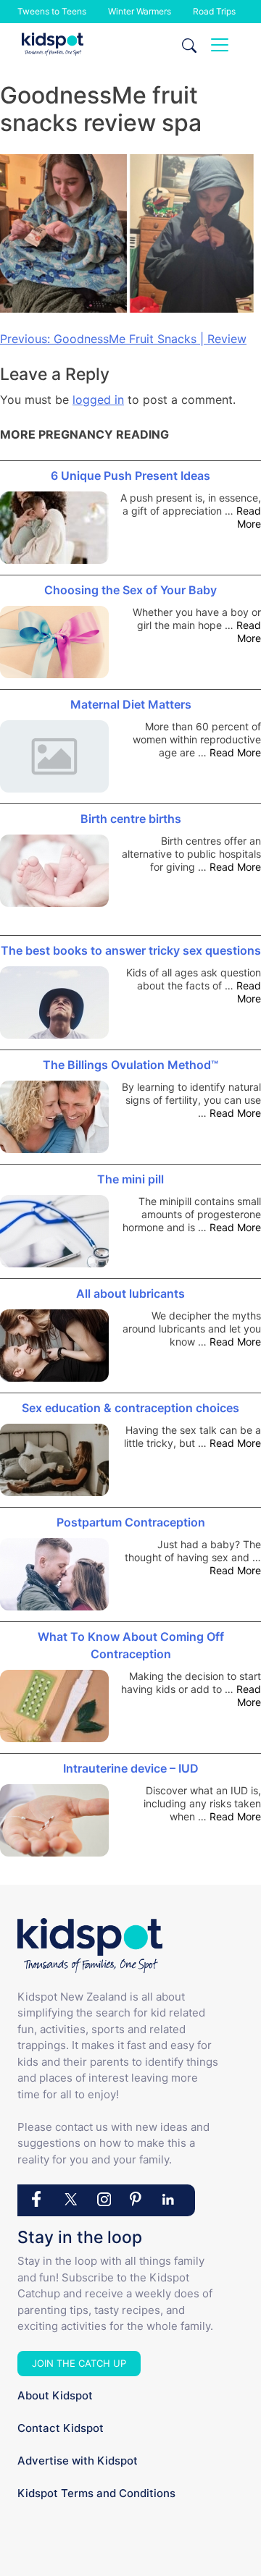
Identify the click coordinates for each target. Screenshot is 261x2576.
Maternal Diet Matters (131, 704)
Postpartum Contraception (131, 1522)
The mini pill (130, 1179)
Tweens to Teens (52, 11)
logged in (98, 400)
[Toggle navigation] (220, 45)
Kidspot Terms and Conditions (96, 2493)
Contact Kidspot (61, 2428)
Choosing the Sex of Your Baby (130, 590)
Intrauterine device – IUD (131, 1768)
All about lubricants (130, 1293)
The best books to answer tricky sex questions (131, 950)
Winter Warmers (140, 11)
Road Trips (214, 11)
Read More (249, 517)
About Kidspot (55, 2395)
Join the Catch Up (79, 2363)
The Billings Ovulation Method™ (130, 1065)
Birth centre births (131, 819)
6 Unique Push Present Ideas (130, 476)
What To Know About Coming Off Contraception (131, 1645)
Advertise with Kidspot (78, 2461)
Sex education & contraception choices (130, 1408)
